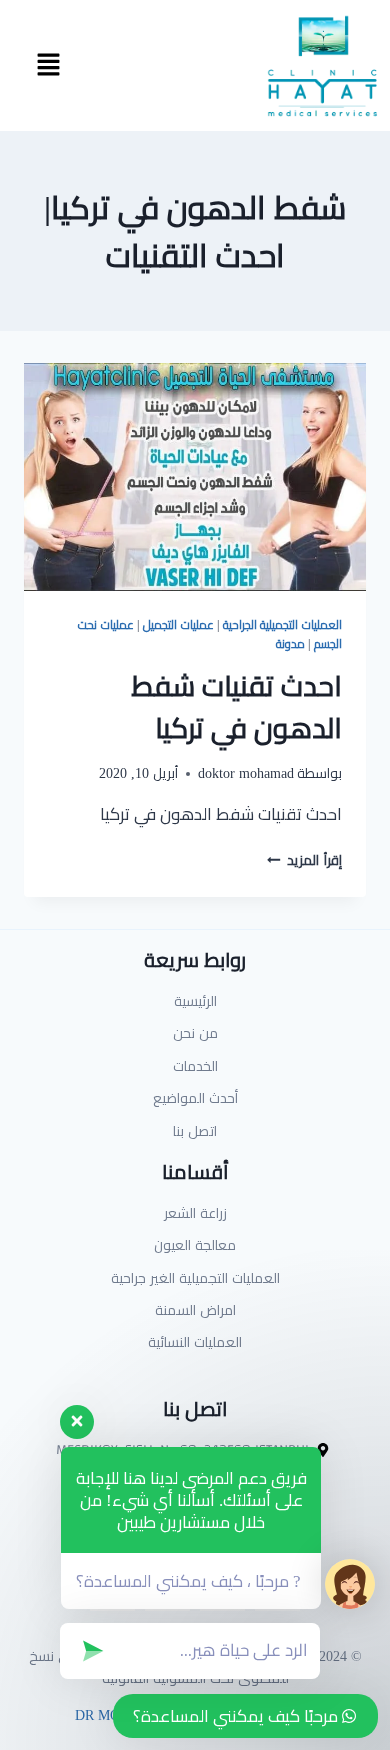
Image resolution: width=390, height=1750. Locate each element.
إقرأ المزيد (304, 860)
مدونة (290, 643)
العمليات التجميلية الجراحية (282, 624)
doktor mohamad (246, 773)
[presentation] (195, 477)
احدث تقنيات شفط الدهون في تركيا (236, 707)
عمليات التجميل (178, 624)
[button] (48, 65)
